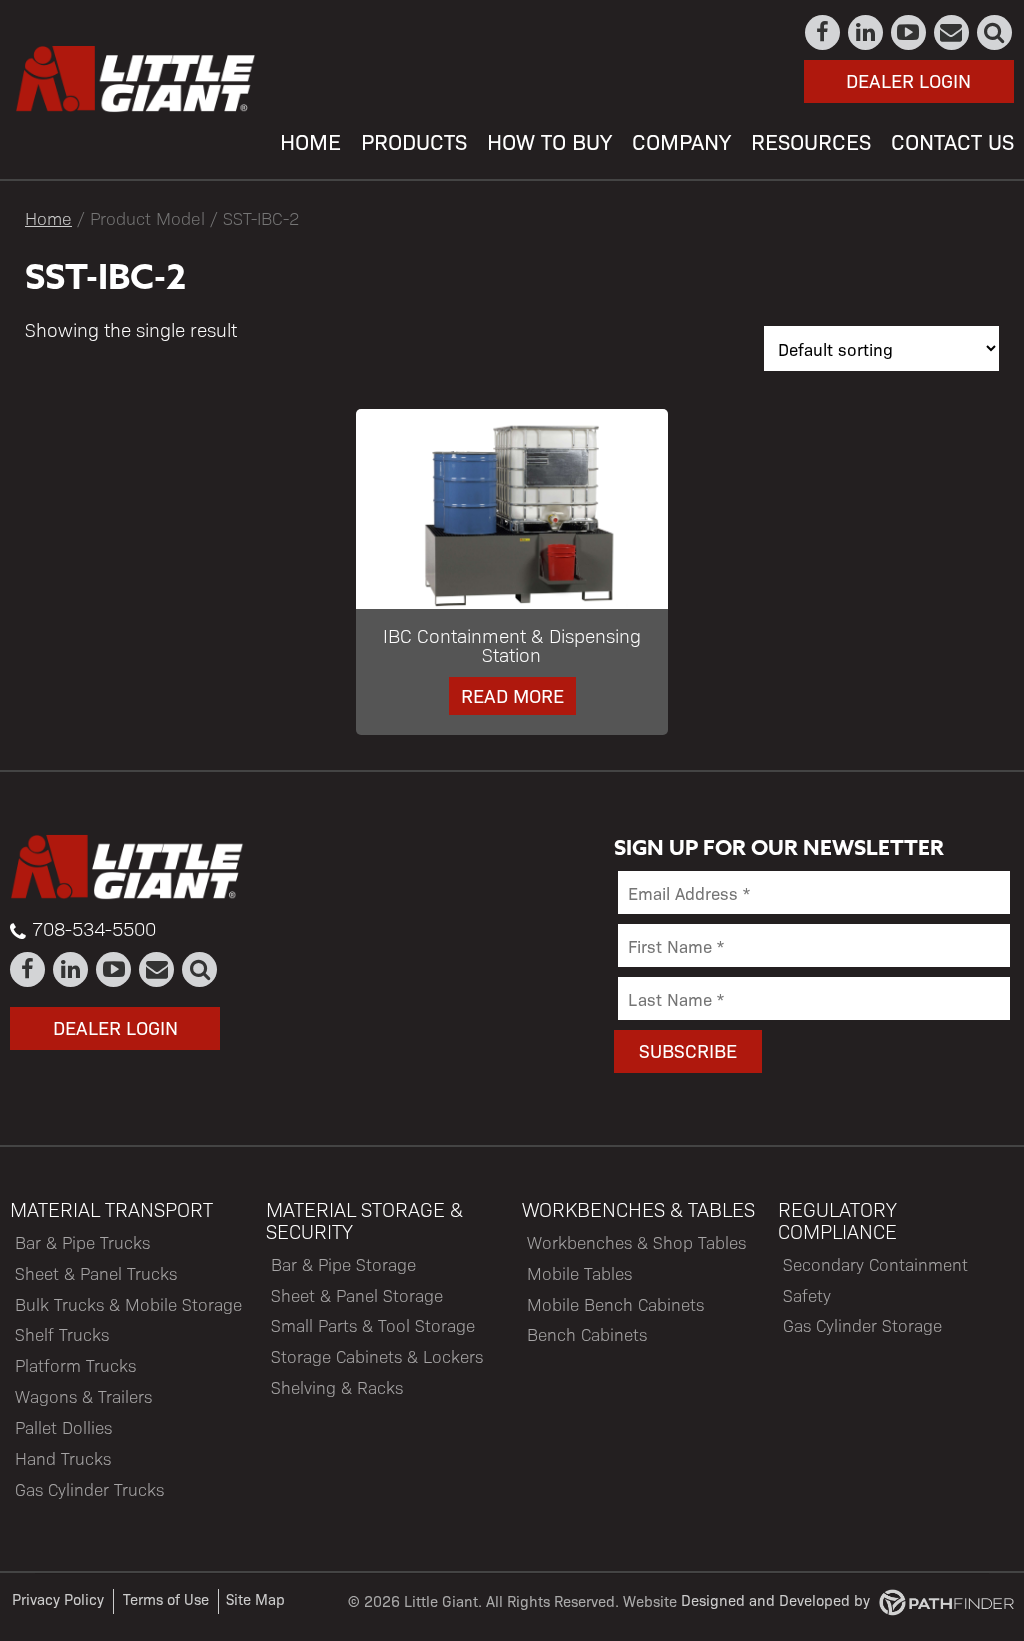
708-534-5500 (94, 928)
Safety (807, 1295)
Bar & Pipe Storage (343, 1264)
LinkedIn (866, 32)
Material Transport (111, 1209)
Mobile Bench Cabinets (615, 1304)
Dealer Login (908, 80)
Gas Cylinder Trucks (89, 1489)
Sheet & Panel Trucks (96, 1273)
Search (995, 32)
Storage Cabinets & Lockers (377, 1356)
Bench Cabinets (587, 1334)
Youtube (909, 32)
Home (48, 217)
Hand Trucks (63, 1458)
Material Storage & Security (364, 1220)
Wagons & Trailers (83, 1396)
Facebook (823, 32)
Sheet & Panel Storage (357, 1295)
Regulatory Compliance (837, 1220)
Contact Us (952, 32)
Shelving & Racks (337, 1387)
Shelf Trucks (62, 1334)
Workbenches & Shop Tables (636, 1242)
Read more (512, 695)
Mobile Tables (579, 1273)
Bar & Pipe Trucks (82, 1242)
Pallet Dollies (63, 1427)
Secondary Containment (875, 1264)
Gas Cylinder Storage (862, 1325)
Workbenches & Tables (638, 1209)
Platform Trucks (75, 1365)
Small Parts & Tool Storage (373, 1325)
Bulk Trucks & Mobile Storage (128, 1304)
